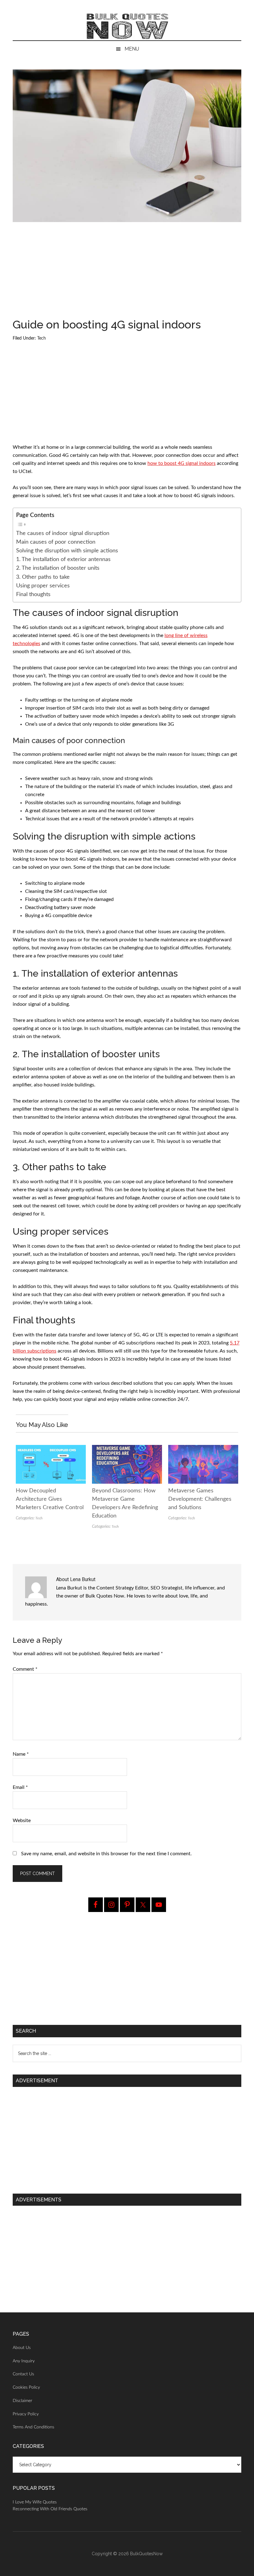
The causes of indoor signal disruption (63, 533)
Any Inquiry (24, 2361)
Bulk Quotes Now (127, 26)
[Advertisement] (127, 273)
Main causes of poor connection (56, 542)
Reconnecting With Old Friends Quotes (50, 2509)
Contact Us (23, 2374)
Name (21, 1754)
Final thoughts (33, 594)
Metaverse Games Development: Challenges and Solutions (200, 1499)
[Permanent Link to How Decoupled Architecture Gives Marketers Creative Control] (51, 1449)
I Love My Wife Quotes (35, 2502)
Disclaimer (22, 2401)
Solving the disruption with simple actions (67, 551)
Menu (132, 49)
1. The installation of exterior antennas (63, 559)
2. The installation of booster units (58, 568)
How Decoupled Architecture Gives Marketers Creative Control (50, 1499)
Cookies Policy (26, 2387)
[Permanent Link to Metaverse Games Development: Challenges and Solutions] (203, 1449)
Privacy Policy (26, 2414)
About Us (22, 2348)
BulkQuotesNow (146, 2554)
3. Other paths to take (43, 577)
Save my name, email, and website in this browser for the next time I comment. (106, 1854)
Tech (42, 338)
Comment (25, 1669)
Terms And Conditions (33, 2427)
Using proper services (43, 586)
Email (20, 1787)
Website (22, 1821)
